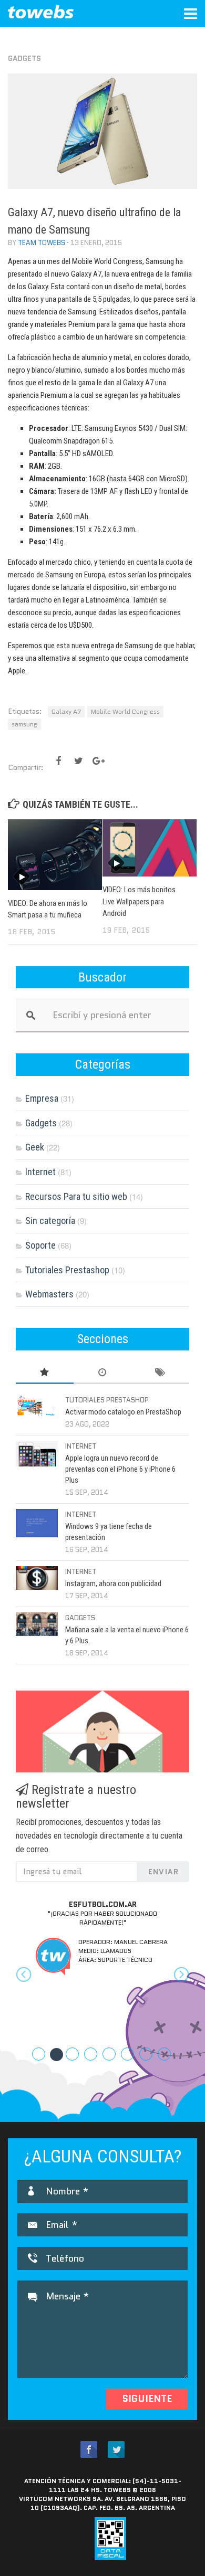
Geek (35, 1147)
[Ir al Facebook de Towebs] (89, 2450)
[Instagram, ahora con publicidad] (37, 1578)
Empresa (42, 1098)
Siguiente (147, 2399)
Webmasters (49, 1294)
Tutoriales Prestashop (67, 1270)
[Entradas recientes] (102, 1373)
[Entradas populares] (45, 1373)
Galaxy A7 (66, 711)
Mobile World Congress (125, 711)
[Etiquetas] (160, 1373)
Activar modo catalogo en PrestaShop (123, 1412)
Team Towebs (42, 243)
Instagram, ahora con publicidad (113, 1583)
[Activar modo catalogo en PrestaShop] (37, 1406)
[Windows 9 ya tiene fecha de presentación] (37, 1523)
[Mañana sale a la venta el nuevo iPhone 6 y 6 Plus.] (37, 1624)
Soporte (40, 1245)
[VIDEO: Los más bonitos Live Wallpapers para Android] (150, 848)
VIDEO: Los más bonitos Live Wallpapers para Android (139, 901)
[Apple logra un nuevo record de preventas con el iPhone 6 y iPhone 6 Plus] (37, 1454)
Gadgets (24, 58)
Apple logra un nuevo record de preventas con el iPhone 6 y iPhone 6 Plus (120, 1469)
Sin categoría (50, 1221)
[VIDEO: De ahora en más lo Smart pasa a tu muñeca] (55, 854)
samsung (24, 724)
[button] (29, 1984)
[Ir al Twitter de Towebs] (116, 2450)
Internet (40, 1172)
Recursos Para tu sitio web (76, 1196)
